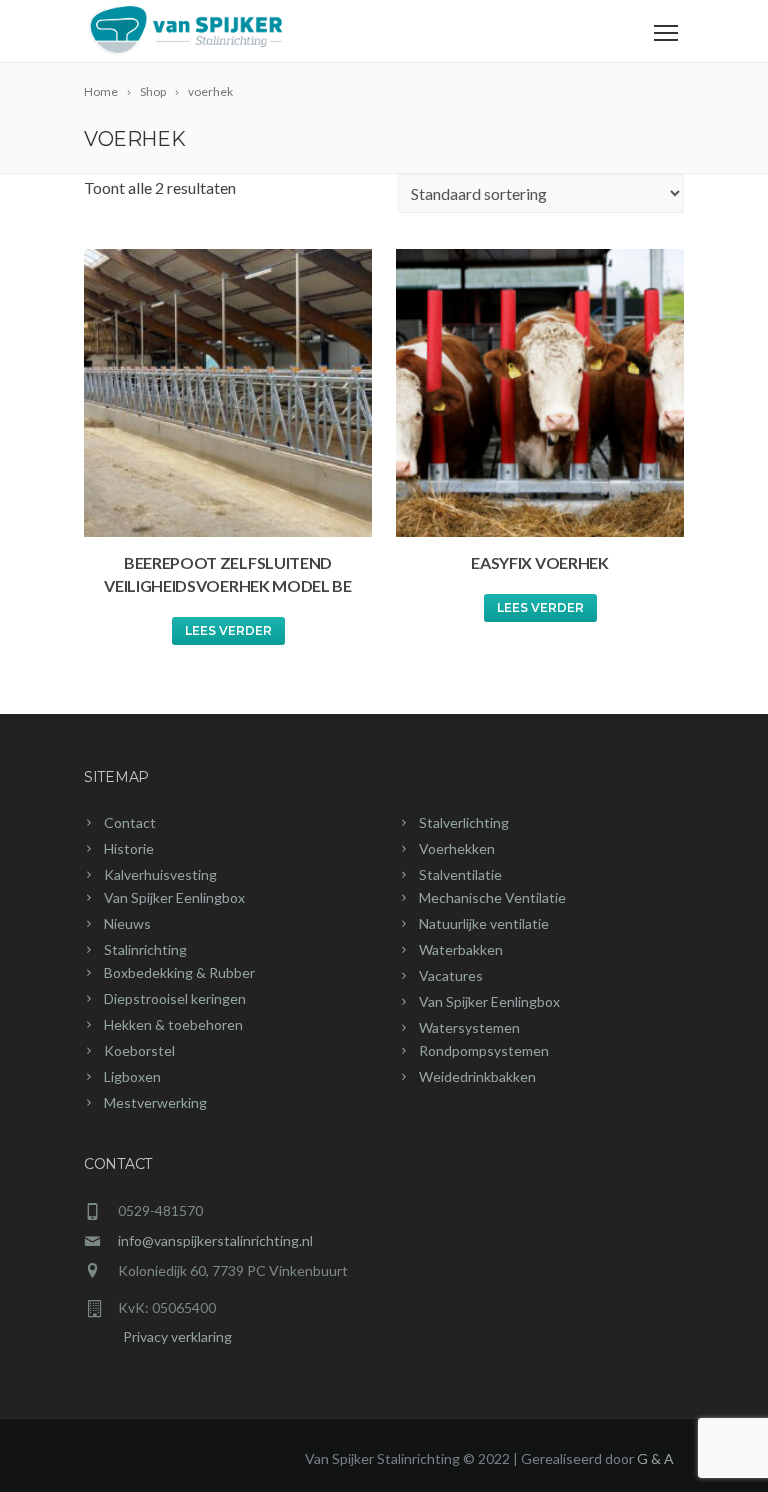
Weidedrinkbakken (477, 1076)
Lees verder (228, 630)
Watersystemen (469, 1027)
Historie (129, 848)
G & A (655, 1458)
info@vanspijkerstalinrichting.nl (215, 1240)
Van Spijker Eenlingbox (174, 897)
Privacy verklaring (158, 1336)
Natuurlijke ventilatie (484, 923)
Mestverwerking (155, 1102)
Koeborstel (139, 1050)
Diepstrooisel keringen (175, 998)
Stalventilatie (460, 874)
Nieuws (127, 923)
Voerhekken (457, 848)
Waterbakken (461, 949)
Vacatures (451, 975)
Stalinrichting (145, 949)
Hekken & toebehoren (173, 1024)
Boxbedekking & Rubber (179, 972)
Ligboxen (132, 1076)
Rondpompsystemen (484, 1050)
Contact (130, 822)
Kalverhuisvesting (160, 874)
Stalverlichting (464, 822)
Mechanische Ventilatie (492, 897)
